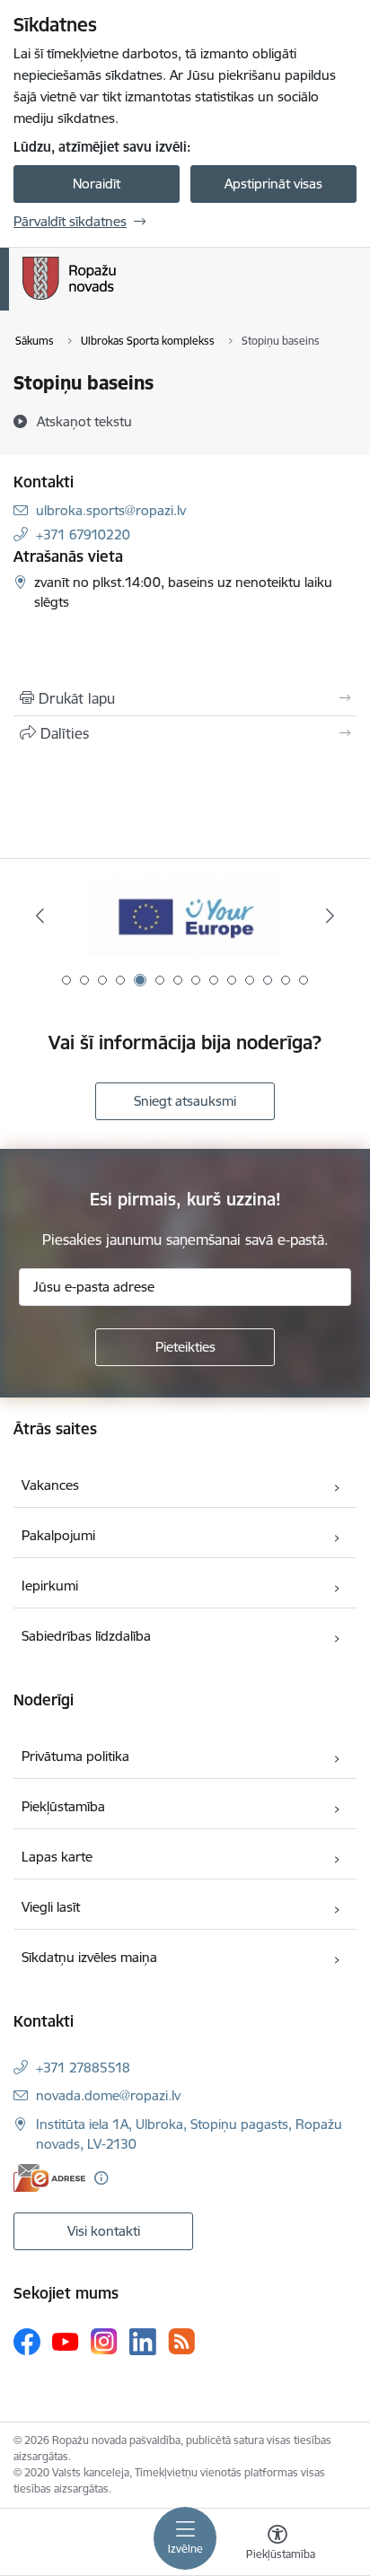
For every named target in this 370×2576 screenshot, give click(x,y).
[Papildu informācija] (101, 2178)
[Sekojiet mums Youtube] (66, 2341)
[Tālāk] (330, 916)
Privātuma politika (75, 1756)
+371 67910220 (83, 534)
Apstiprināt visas (273, 184)
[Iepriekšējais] (40, 916)
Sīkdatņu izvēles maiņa (89, 1957)
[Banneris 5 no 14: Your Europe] (185, 916)
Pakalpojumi (58, 1535)
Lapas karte (57, 1857)
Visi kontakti (104, 2231)
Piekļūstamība (63, 1806)
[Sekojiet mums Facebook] (27, 2342)
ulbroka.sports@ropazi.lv (111, 510)
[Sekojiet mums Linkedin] (143, 2342)
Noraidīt (97, 184)
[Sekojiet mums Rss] (181, 2341)
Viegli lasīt (51, 1907)
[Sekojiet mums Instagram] (104, 2341)
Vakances (50, 1485)
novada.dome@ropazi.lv (108, 2095)
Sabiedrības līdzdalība (86, 1636)
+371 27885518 (83, 2068)
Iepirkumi (50, 1586)
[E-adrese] (49, 2178)
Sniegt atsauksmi (185, 1101)
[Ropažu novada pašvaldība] (116, 300)
